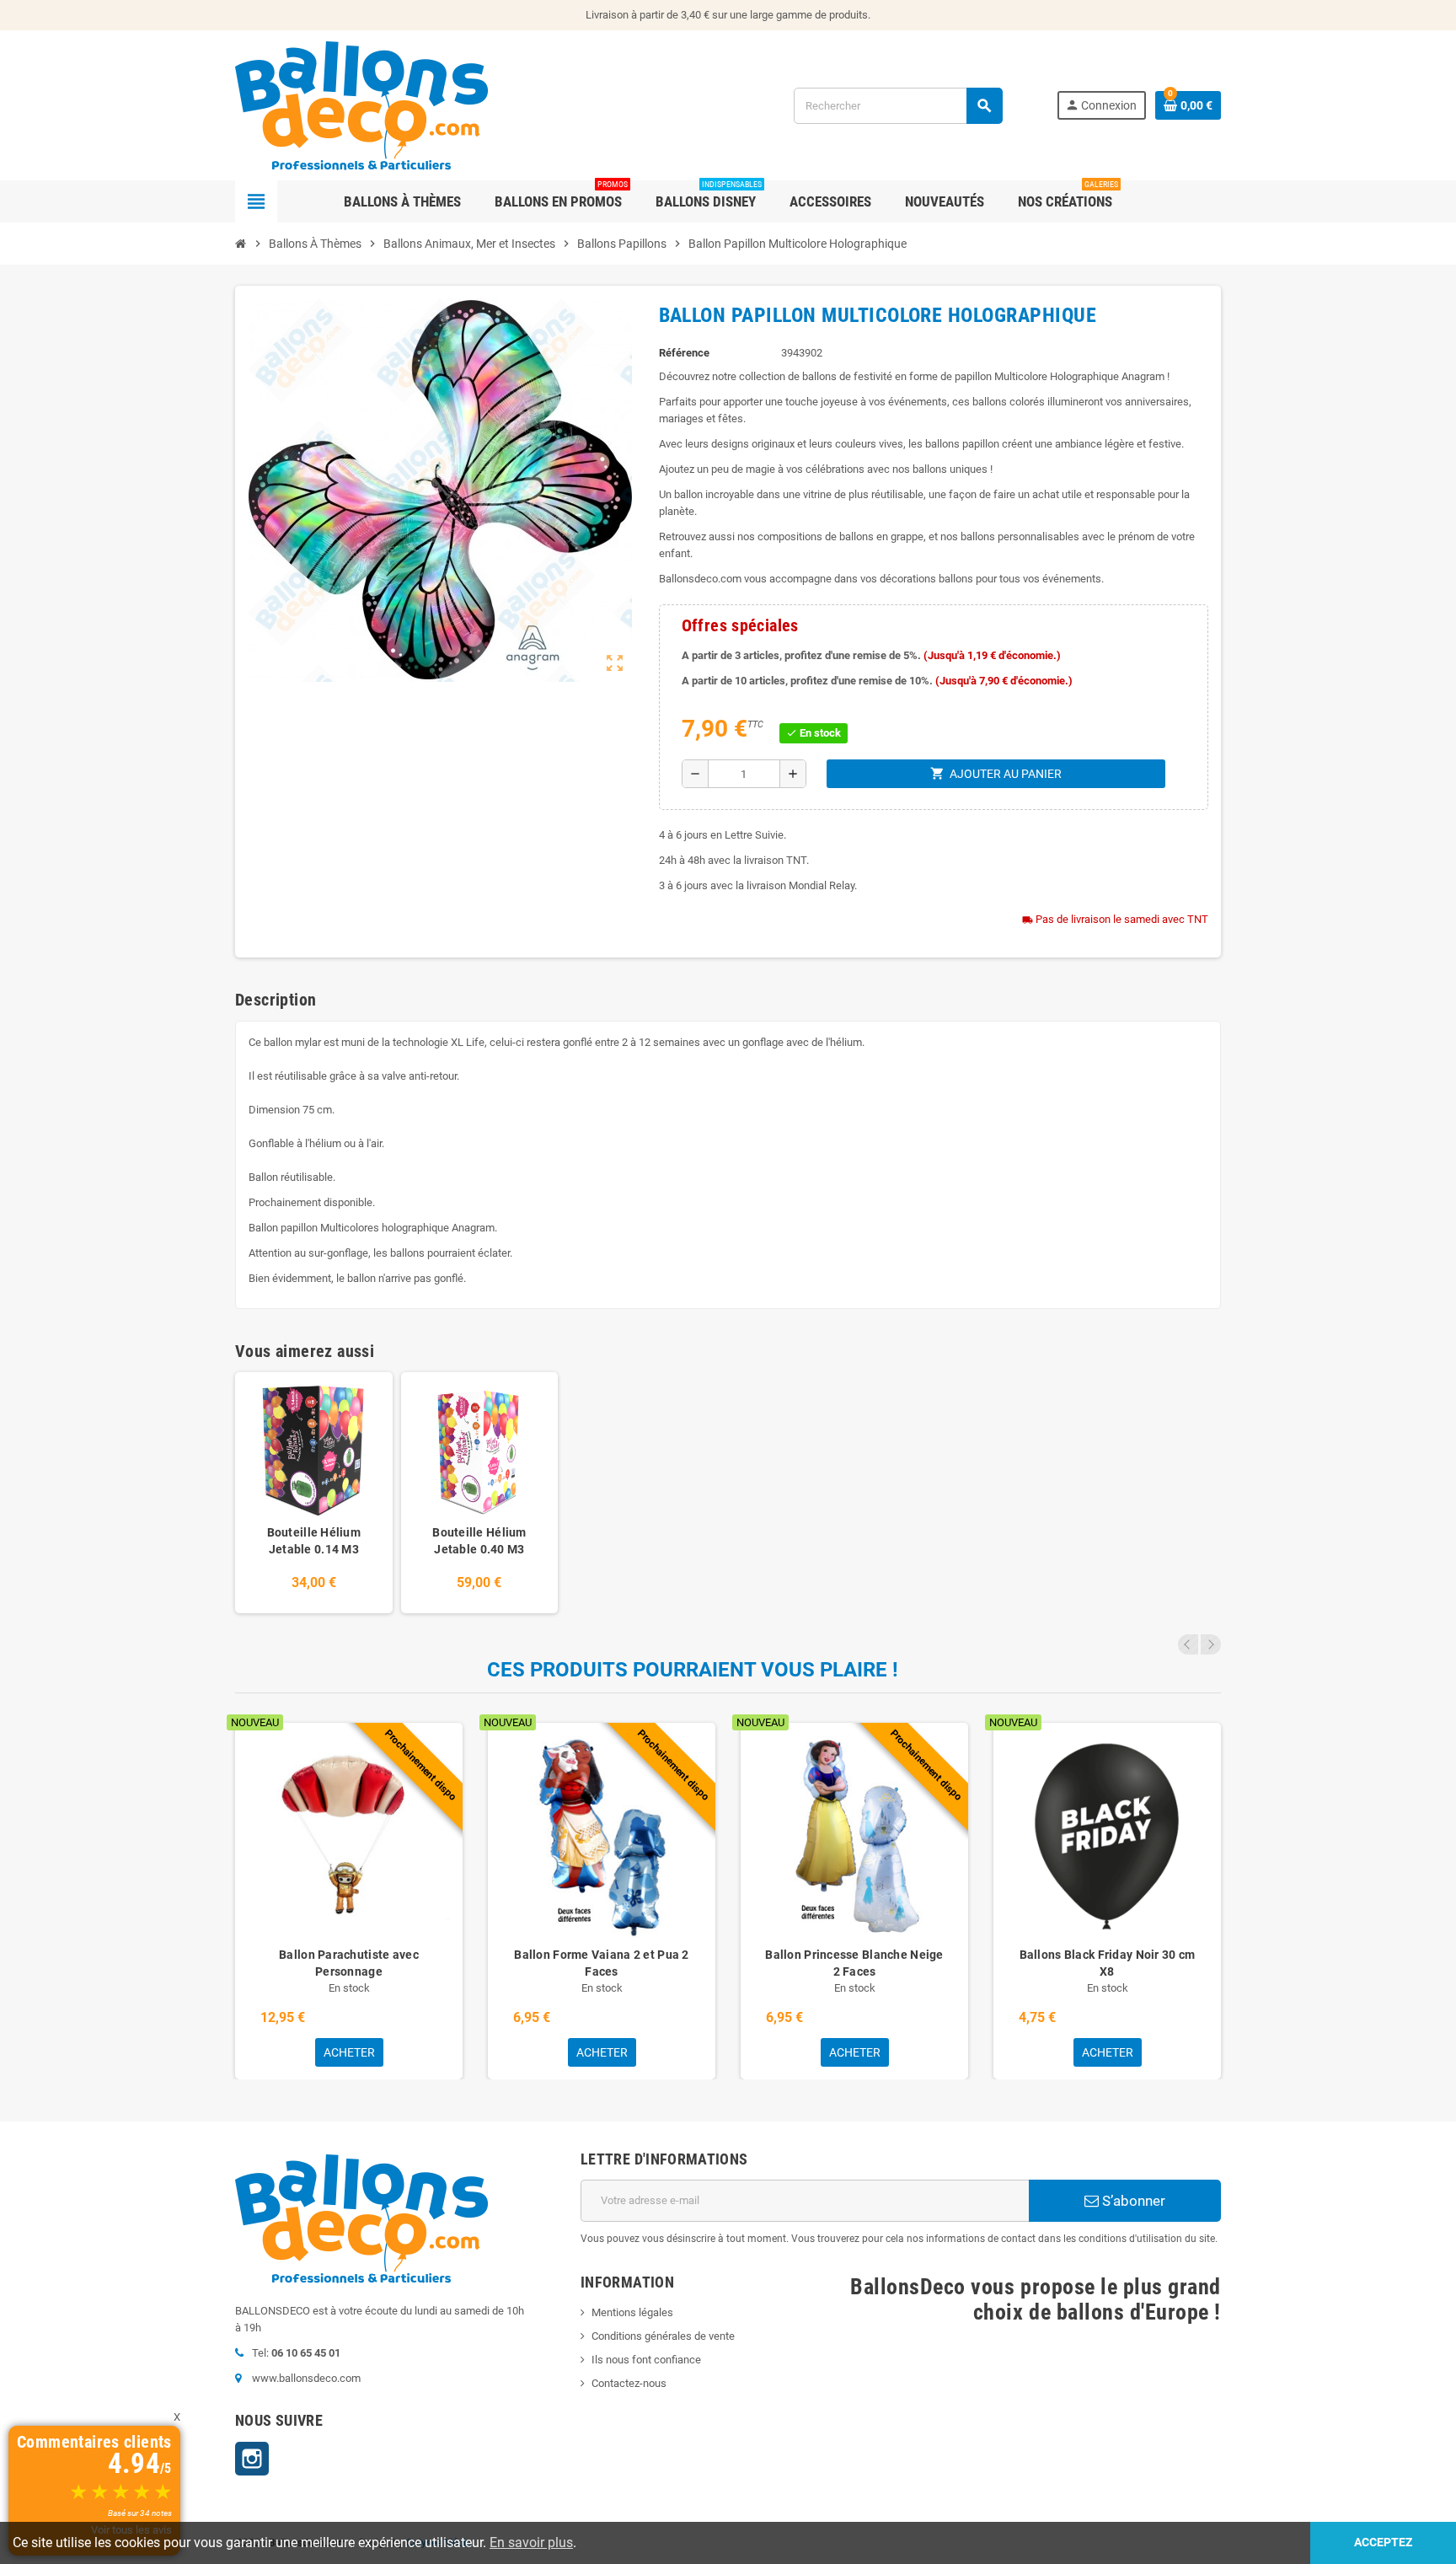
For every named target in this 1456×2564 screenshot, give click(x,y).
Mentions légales (632, 2312)
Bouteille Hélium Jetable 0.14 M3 (314, 1541)
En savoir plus (531, 2543)
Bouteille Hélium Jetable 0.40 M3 (479, 1541)
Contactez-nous (629, 2383)
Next (1211, 1644)
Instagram (252, 2459)
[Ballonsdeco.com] (361, 104)
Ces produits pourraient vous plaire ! (693, 1670)
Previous (1188, 1644)
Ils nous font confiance (646, 2360)
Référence (684, 353)
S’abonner (1132, 2201)
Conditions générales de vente (663, 2336)
